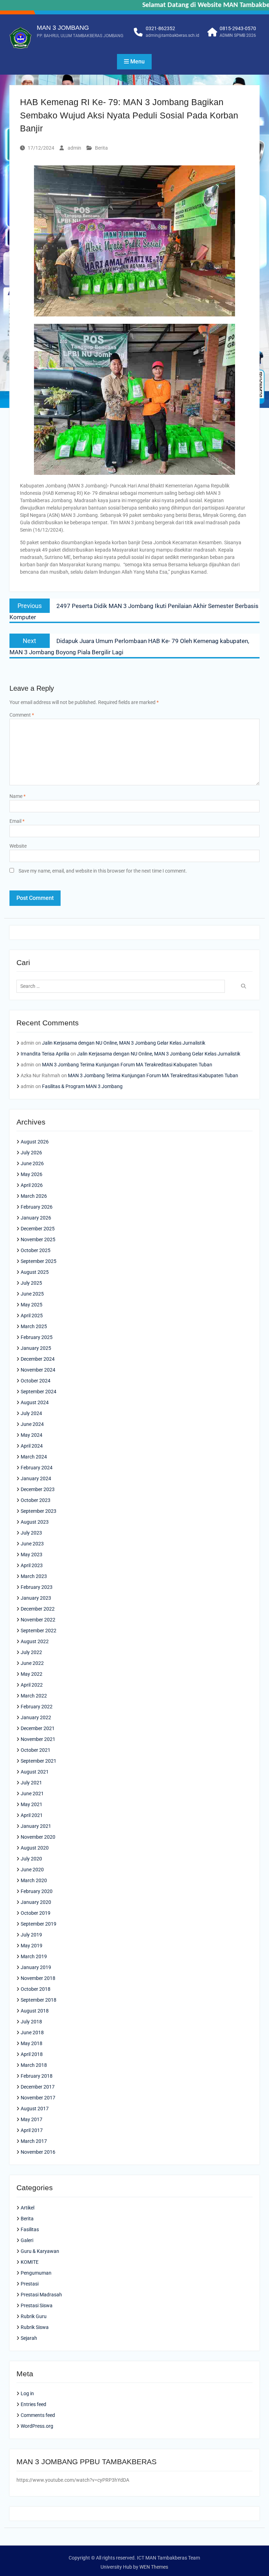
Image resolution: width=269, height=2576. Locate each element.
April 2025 (32, 1316)
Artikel (27, 2208)
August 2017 (35, 2109)
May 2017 (32, 2119)
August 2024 (35, 1402)
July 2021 (31, 1783)
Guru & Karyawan (40, 2251)
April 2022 (32, 1685)
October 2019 (36, 1913)
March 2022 (34, 1696)
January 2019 (36, 1967)
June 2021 (32, 1793)
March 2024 (34, 1457)
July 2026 (31, 1153)
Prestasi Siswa (37, 2305)
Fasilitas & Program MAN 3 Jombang (82, 1086)
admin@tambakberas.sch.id (173, 35)
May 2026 (32, 1174)
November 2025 (38, 1239)
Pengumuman (36, 2273)
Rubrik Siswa (35, 2327)
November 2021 (38, 1739)
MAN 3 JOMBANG (63, 28)
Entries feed (33, 2404)
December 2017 (38, 2087)
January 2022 (36, 1717)
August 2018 (35, 2011)
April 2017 (32, 2130)
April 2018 (32, 2054)
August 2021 (35, 1772)
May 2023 (32, 1555)
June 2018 (32, 2032)
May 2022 (32, 1674)
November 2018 (38, 1978)
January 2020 (36, 1902)
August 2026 (35, 1142)
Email (17, 821)
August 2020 (35, 1848)
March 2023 (34, 1576)
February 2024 (37, 1468)
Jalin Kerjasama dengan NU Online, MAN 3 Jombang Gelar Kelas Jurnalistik (124, 1043)
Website (18, 846)
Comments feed (38, 2415)
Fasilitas (30, 2229)
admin (74, 148)
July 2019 (31, 1935)
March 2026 (34, 1196)
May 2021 (32, 1804)
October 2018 (36, 1989)
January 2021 (36, 1826)
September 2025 (39, 1261)
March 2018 (34, 2065)
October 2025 (36, 1250)
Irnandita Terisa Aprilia (45, 1054)
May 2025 (32, 1305)
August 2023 (35, 1522)
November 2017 (38, 2098)
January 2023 (36, 1598)
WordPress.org (37, 2426)
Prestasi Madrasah (41, 2295)
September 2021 (39, 1761)
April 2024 (32, 1446)
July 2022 (31, 1652)
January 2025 (36, 1348)
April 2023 (32, 1565)
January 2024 (36, 1478)
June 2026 (32, 1163)
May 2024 (32, 1435)
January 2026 (36, 1218)
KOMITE (30, 2262)
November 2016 (38, 2152)
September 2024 (39, 1392)
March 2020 (34, 1880)
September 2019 (39, 1924)
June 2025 (32, 1294)
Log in (27, 2393)
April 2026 (32, 1185)
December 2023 (38, 1489)
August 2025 (35, 1272)
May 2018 (32, 2043)
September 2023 (39, 1511)
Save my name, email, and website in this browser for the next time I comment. (103, 871)
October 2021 (36, 1750)
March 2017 (34, 2141)
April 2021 (32, 1815)
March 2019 (34, 1956)
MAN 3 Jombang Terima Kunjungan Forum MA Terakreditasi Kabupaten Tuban (127, 1065)
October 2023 (36, 1500)
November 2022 (38, 1620)
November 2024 (38, 1370)
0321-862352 (160, 28)
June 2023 (32, 1544)
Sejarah (29, 2338)
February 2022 (37, 1707)
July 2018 (31, 2022)
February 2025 (37, 1337)
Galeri (27, 2240)
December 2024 (38, 1359)
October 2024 (36, 1381)
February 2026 (37, 1207)
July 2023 (31, 1533)
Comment (22, 715)
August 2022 (35, 1641)
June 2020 (32, 1870)
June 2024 (32, 1424)
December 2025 (38, 1229)
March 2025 (34, 1326)
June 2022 (32, 1663)
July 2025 (31, 1283)
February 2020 (37, 1891)
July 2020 (31, 1859)
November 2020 (38, 1837)
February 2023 (37, 1587)
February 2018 (37, 2076)
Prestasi (30, 2284)
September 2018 (39, 2000)
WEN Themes (154, 2567)
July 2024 (31, 1413)
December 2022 (38, 1609)
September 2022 (39, 1631)
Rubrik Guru (34, 2316)
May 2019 (32, 1946)
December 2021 (38, 1728)
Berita (101, 148)
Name (18, 796)
